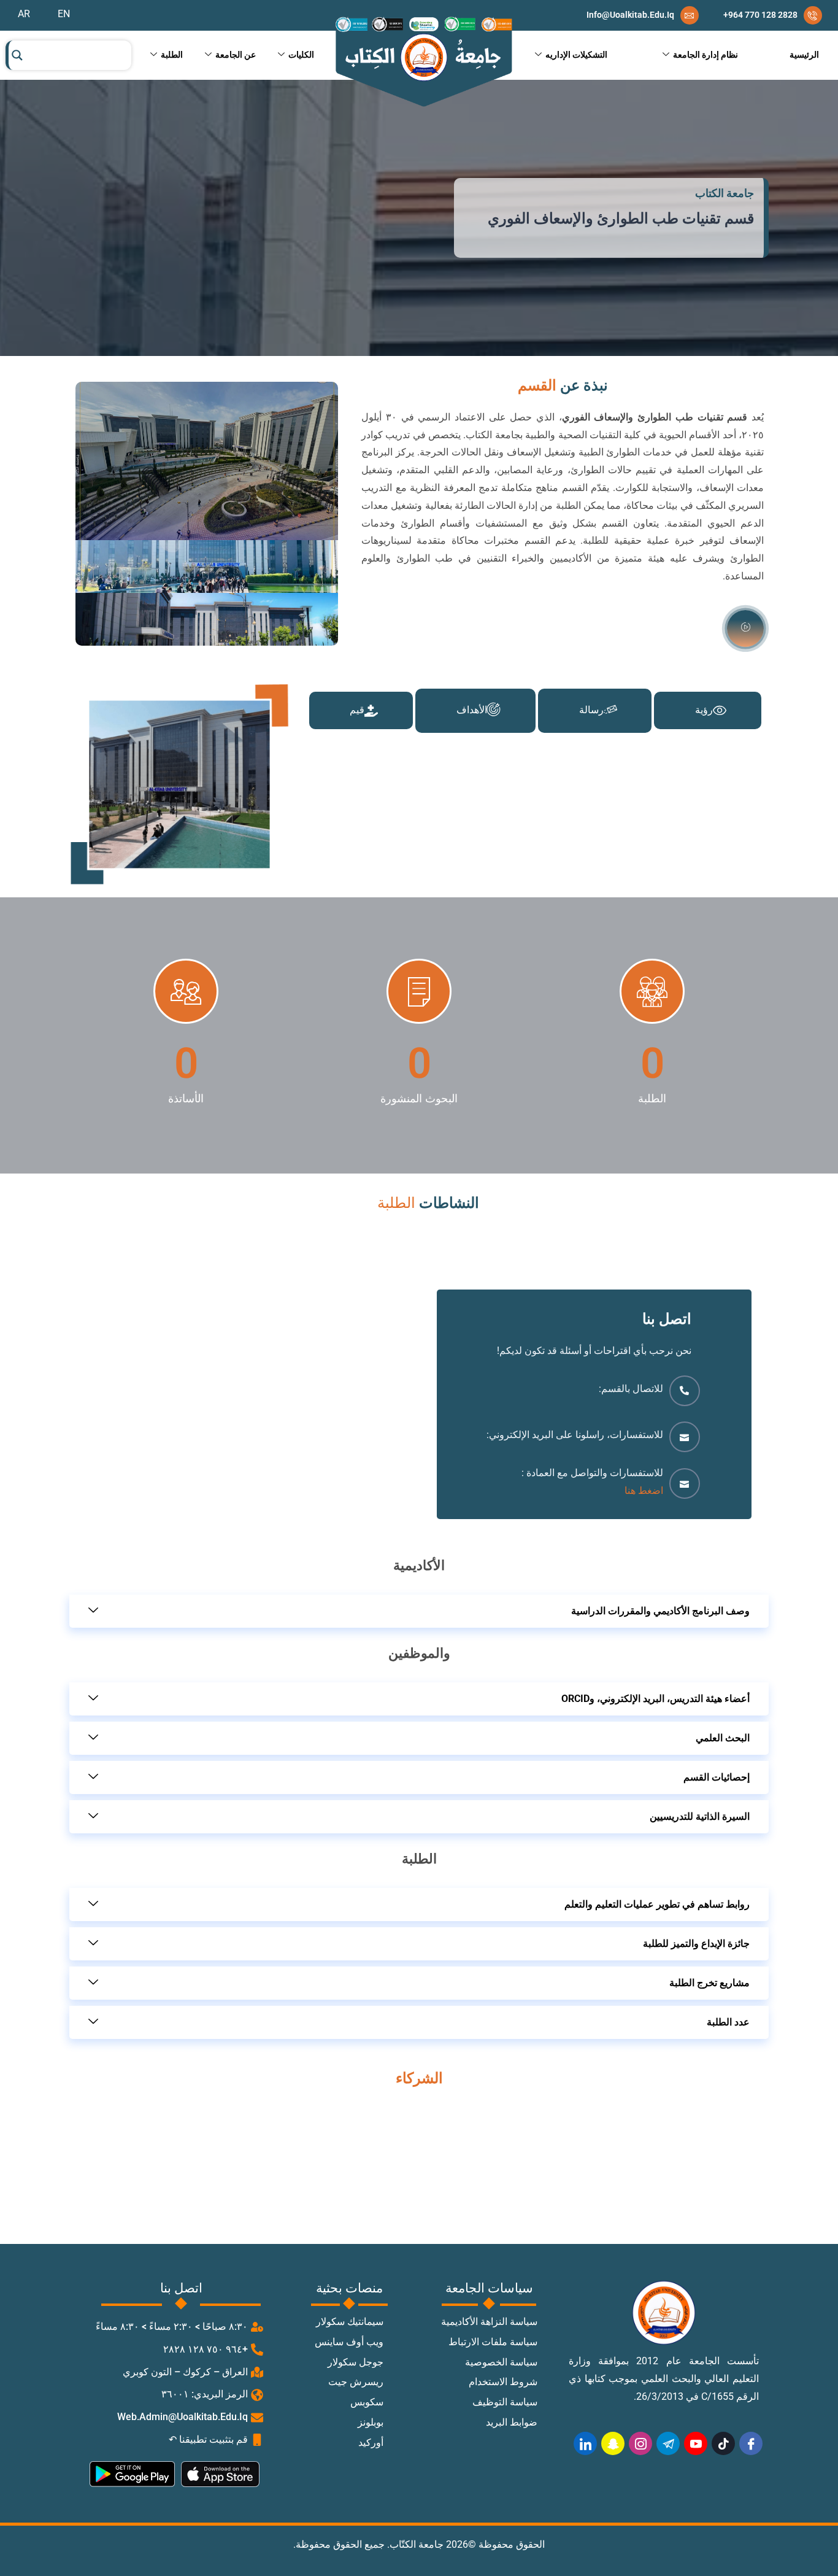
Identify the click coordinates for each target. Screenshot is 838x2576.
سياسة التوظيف (505, 2403)
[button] (419, 1611)
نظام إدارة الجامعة (705, 55)
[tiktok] (723, 2443)
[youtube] (696, 2443)
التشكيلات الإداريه (576, 55)
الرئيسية (804, 55)
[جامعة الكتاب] (664, 2313)
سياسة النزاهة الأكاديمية (489, 2322)
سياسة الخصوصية (501, 2363)
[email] (643, 15)
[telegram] (668, 2443)
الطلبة (172, 55)
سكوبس (367, 2403)
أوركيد (371, 2443)
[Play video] (745, 629)
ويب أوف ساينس (349, 2342)
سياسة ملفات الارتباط (493, 2342)
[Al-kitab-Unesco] (423, 62)
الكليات (301, 55)
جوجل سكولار (356, 2363)
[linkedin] (585, 2443)
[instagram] (640, 2443)
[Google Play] (136, 2474)
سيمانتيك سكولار (350, 2322)
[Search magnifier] (17, 55)
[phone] (773, 15)
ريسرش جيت (356, 2382)
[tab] (708, 710)
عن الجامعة (236, 55)
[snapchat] (613, 2443)
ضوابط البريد (512, 2423)
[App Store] (227, 2474)
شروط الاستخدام (503, 2382)
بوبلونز (371, 2423)
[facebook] (751, 2443)
